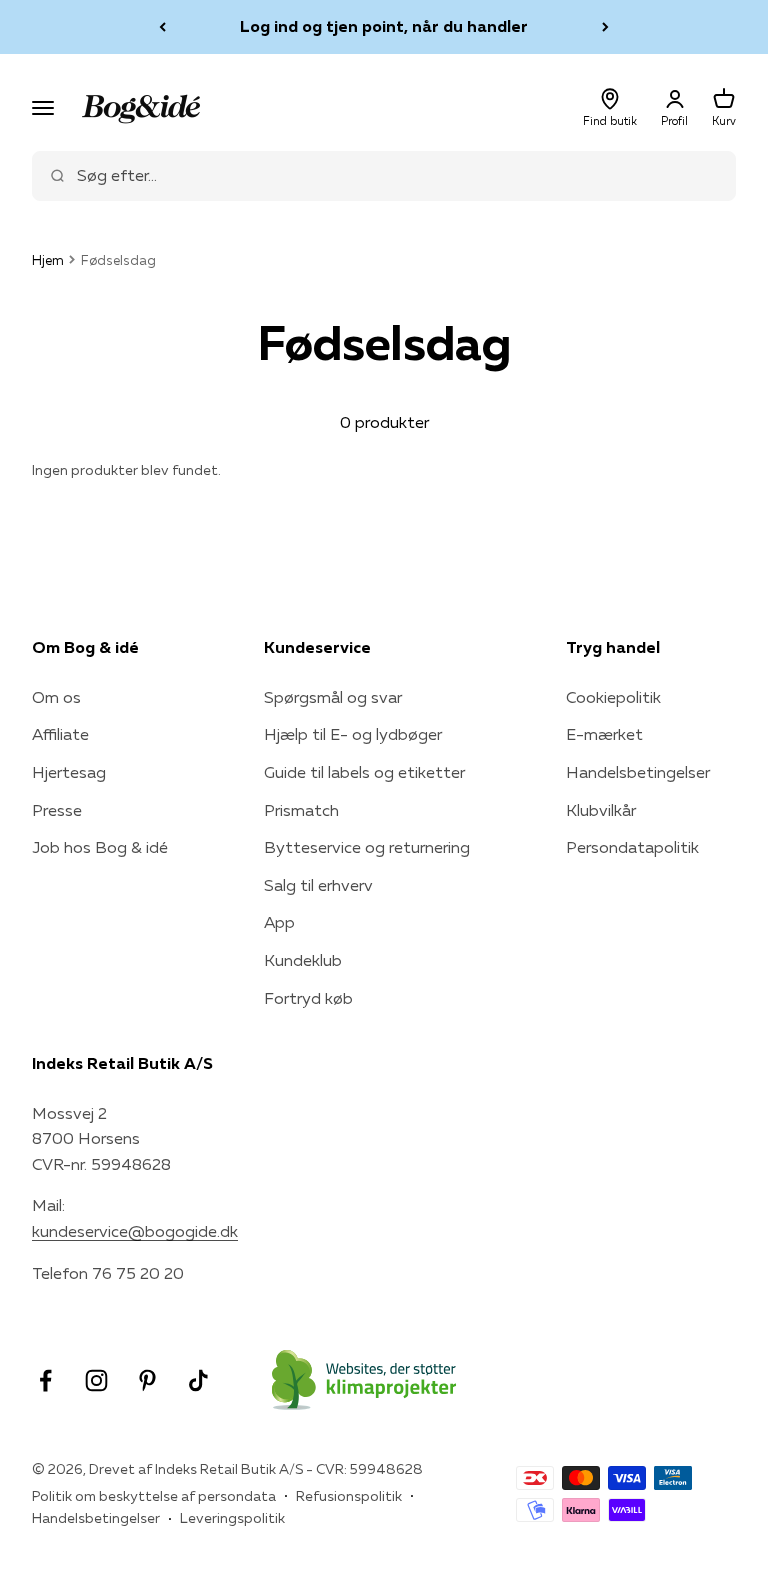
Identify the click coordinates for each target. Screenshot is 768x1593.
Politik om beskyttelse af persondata (154, 1496)
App (279, 922)
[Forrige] (162, 27)
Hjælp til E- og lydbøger (353, 734)
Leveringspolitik (232, 1518)
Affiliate (60, 734)
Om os (56, 697)
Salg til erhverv (318, 885)
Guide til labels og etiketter (364, 772)
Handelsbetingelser (638, 772)
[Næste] (605, 27)
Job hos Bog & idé (100, 847)
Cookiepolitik (613, 697)
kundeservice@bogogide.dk (135, 1231)
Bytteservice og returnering (367, 847)
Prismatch (301, 810)
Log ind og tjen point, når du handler (384, 26)
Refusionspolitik (349, 1496)
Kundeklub (303, 960)
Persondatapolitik (632, 847)
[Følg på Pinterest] (147, 1380)
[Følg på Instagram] (96, 1380)
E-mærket (604, 734)
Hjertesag (69, 772)
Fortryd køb (308, 998)
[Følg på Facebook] (45, 1380)
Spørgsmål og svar (333, 697)
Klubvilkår (601, 810)
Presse (57, 810)
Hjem (48, 260)
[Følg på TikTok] (198, 1380)
